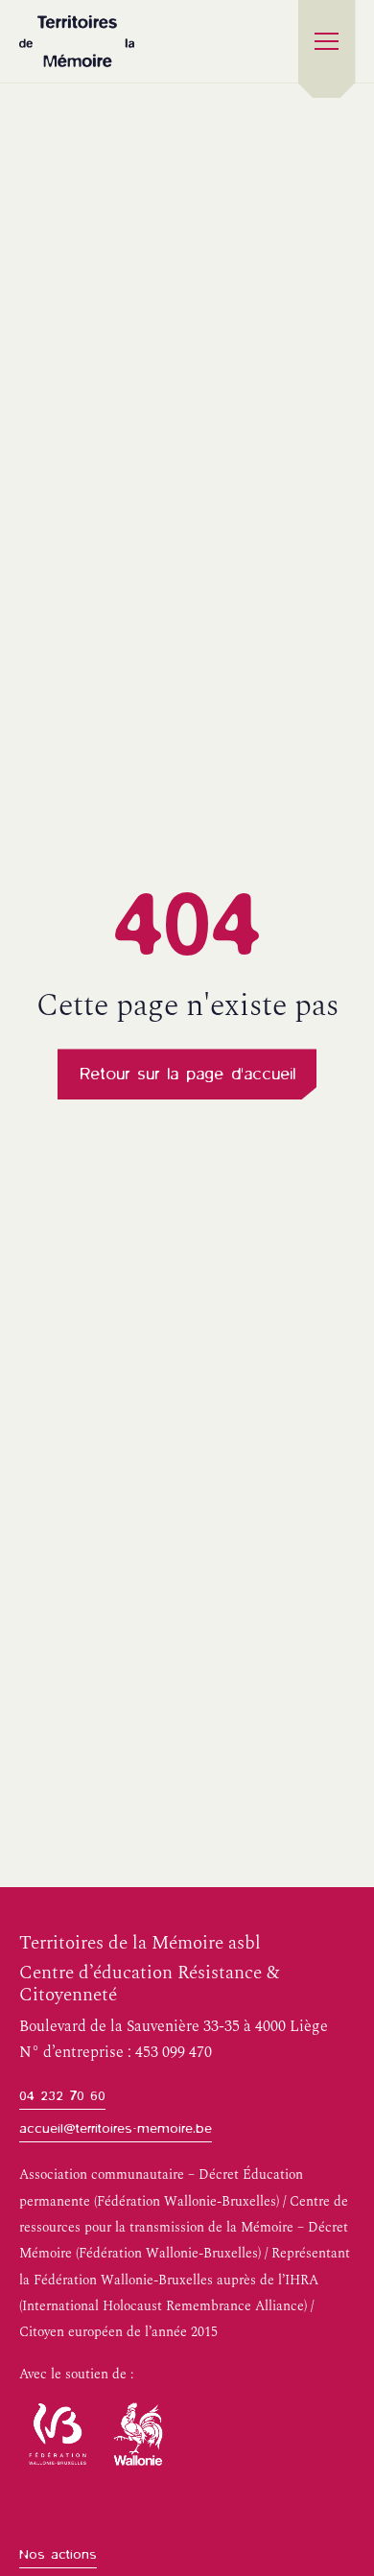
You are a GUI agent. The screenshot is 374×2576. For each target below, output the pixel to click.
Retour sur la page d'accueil (187, 1074)
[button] (327, 41)
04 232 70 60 (62, 2095)
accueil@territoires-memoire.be (116, 2128)
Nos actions (58, 2554)
